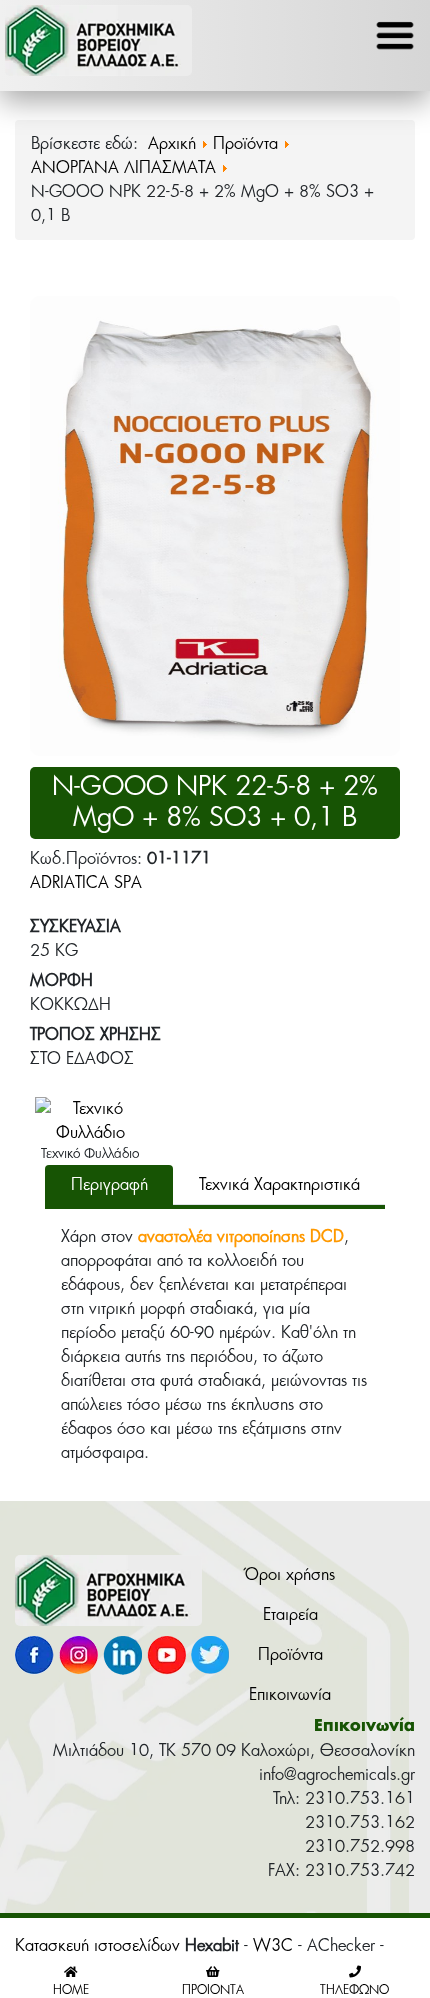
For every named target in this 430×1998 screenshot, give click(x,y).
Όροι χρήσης (290, 1575)
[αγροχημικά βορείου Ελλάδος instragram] (78, 1659)
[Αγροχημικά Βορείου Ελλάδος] (98, 45)
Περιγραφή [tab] (109, 1185)
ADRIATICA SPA (86, 883)
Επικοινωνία (290, 1695)
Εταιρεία (290, 1615)
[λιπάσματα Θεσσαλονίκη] (108, 1594)
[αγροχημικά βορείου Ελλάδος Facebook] (34, 1659)
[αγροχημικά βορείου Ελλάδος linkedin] (122, 1659)
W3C (273, 1946)
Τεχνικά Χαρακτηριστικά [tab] (279, 1185)
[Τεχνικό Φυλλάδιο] (90, 1120)
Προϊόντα (290, 1655)
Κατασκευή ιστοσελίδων (97, 1946)
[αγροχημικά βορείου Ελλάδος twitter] (210, 1659)
